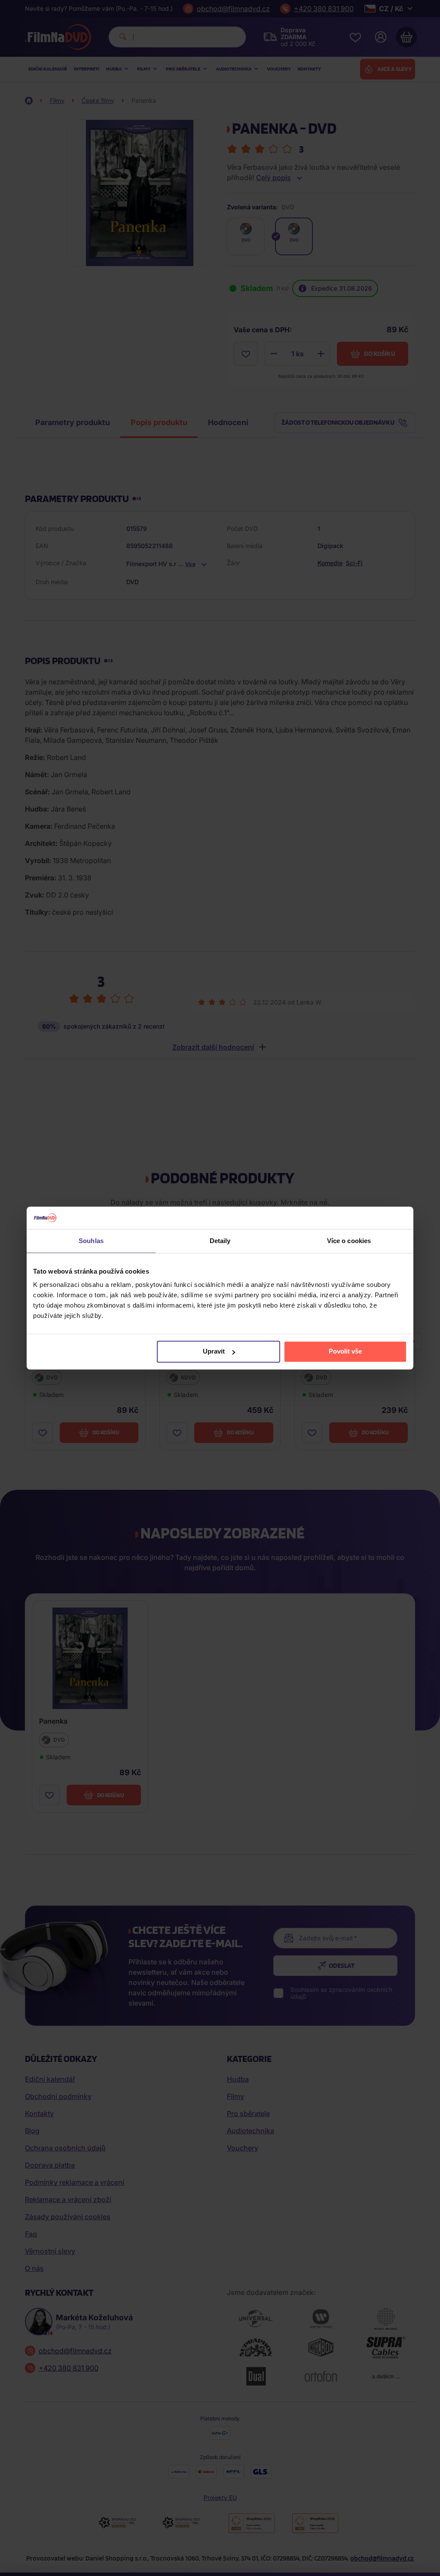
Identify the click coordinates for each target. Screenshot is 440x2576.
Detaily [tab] (220, 1241)
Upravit (214, 1352)
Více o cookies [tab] (349, 1241)
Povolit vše (345, 1352)
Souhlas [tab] (91, 1241)
